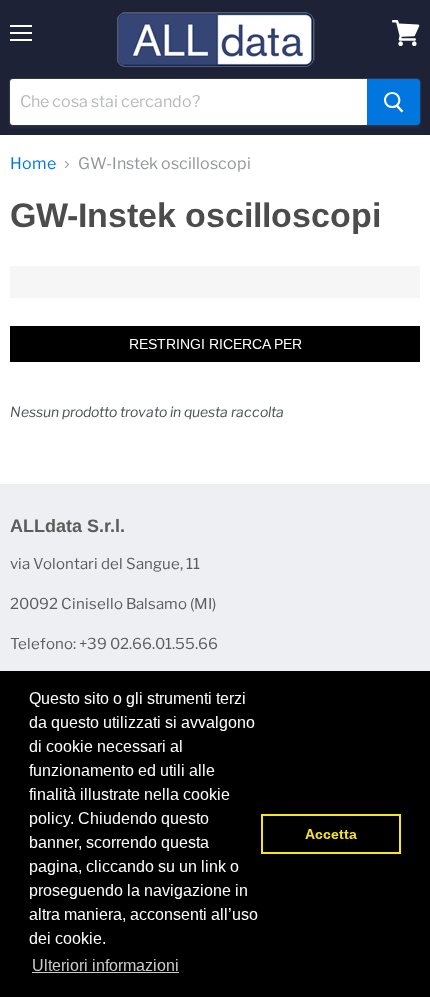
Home (33, 164)
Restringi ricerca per (215, 344)
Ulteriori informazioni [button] (105, 965)
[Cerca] (393, 102)
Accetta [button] (331, 834)
